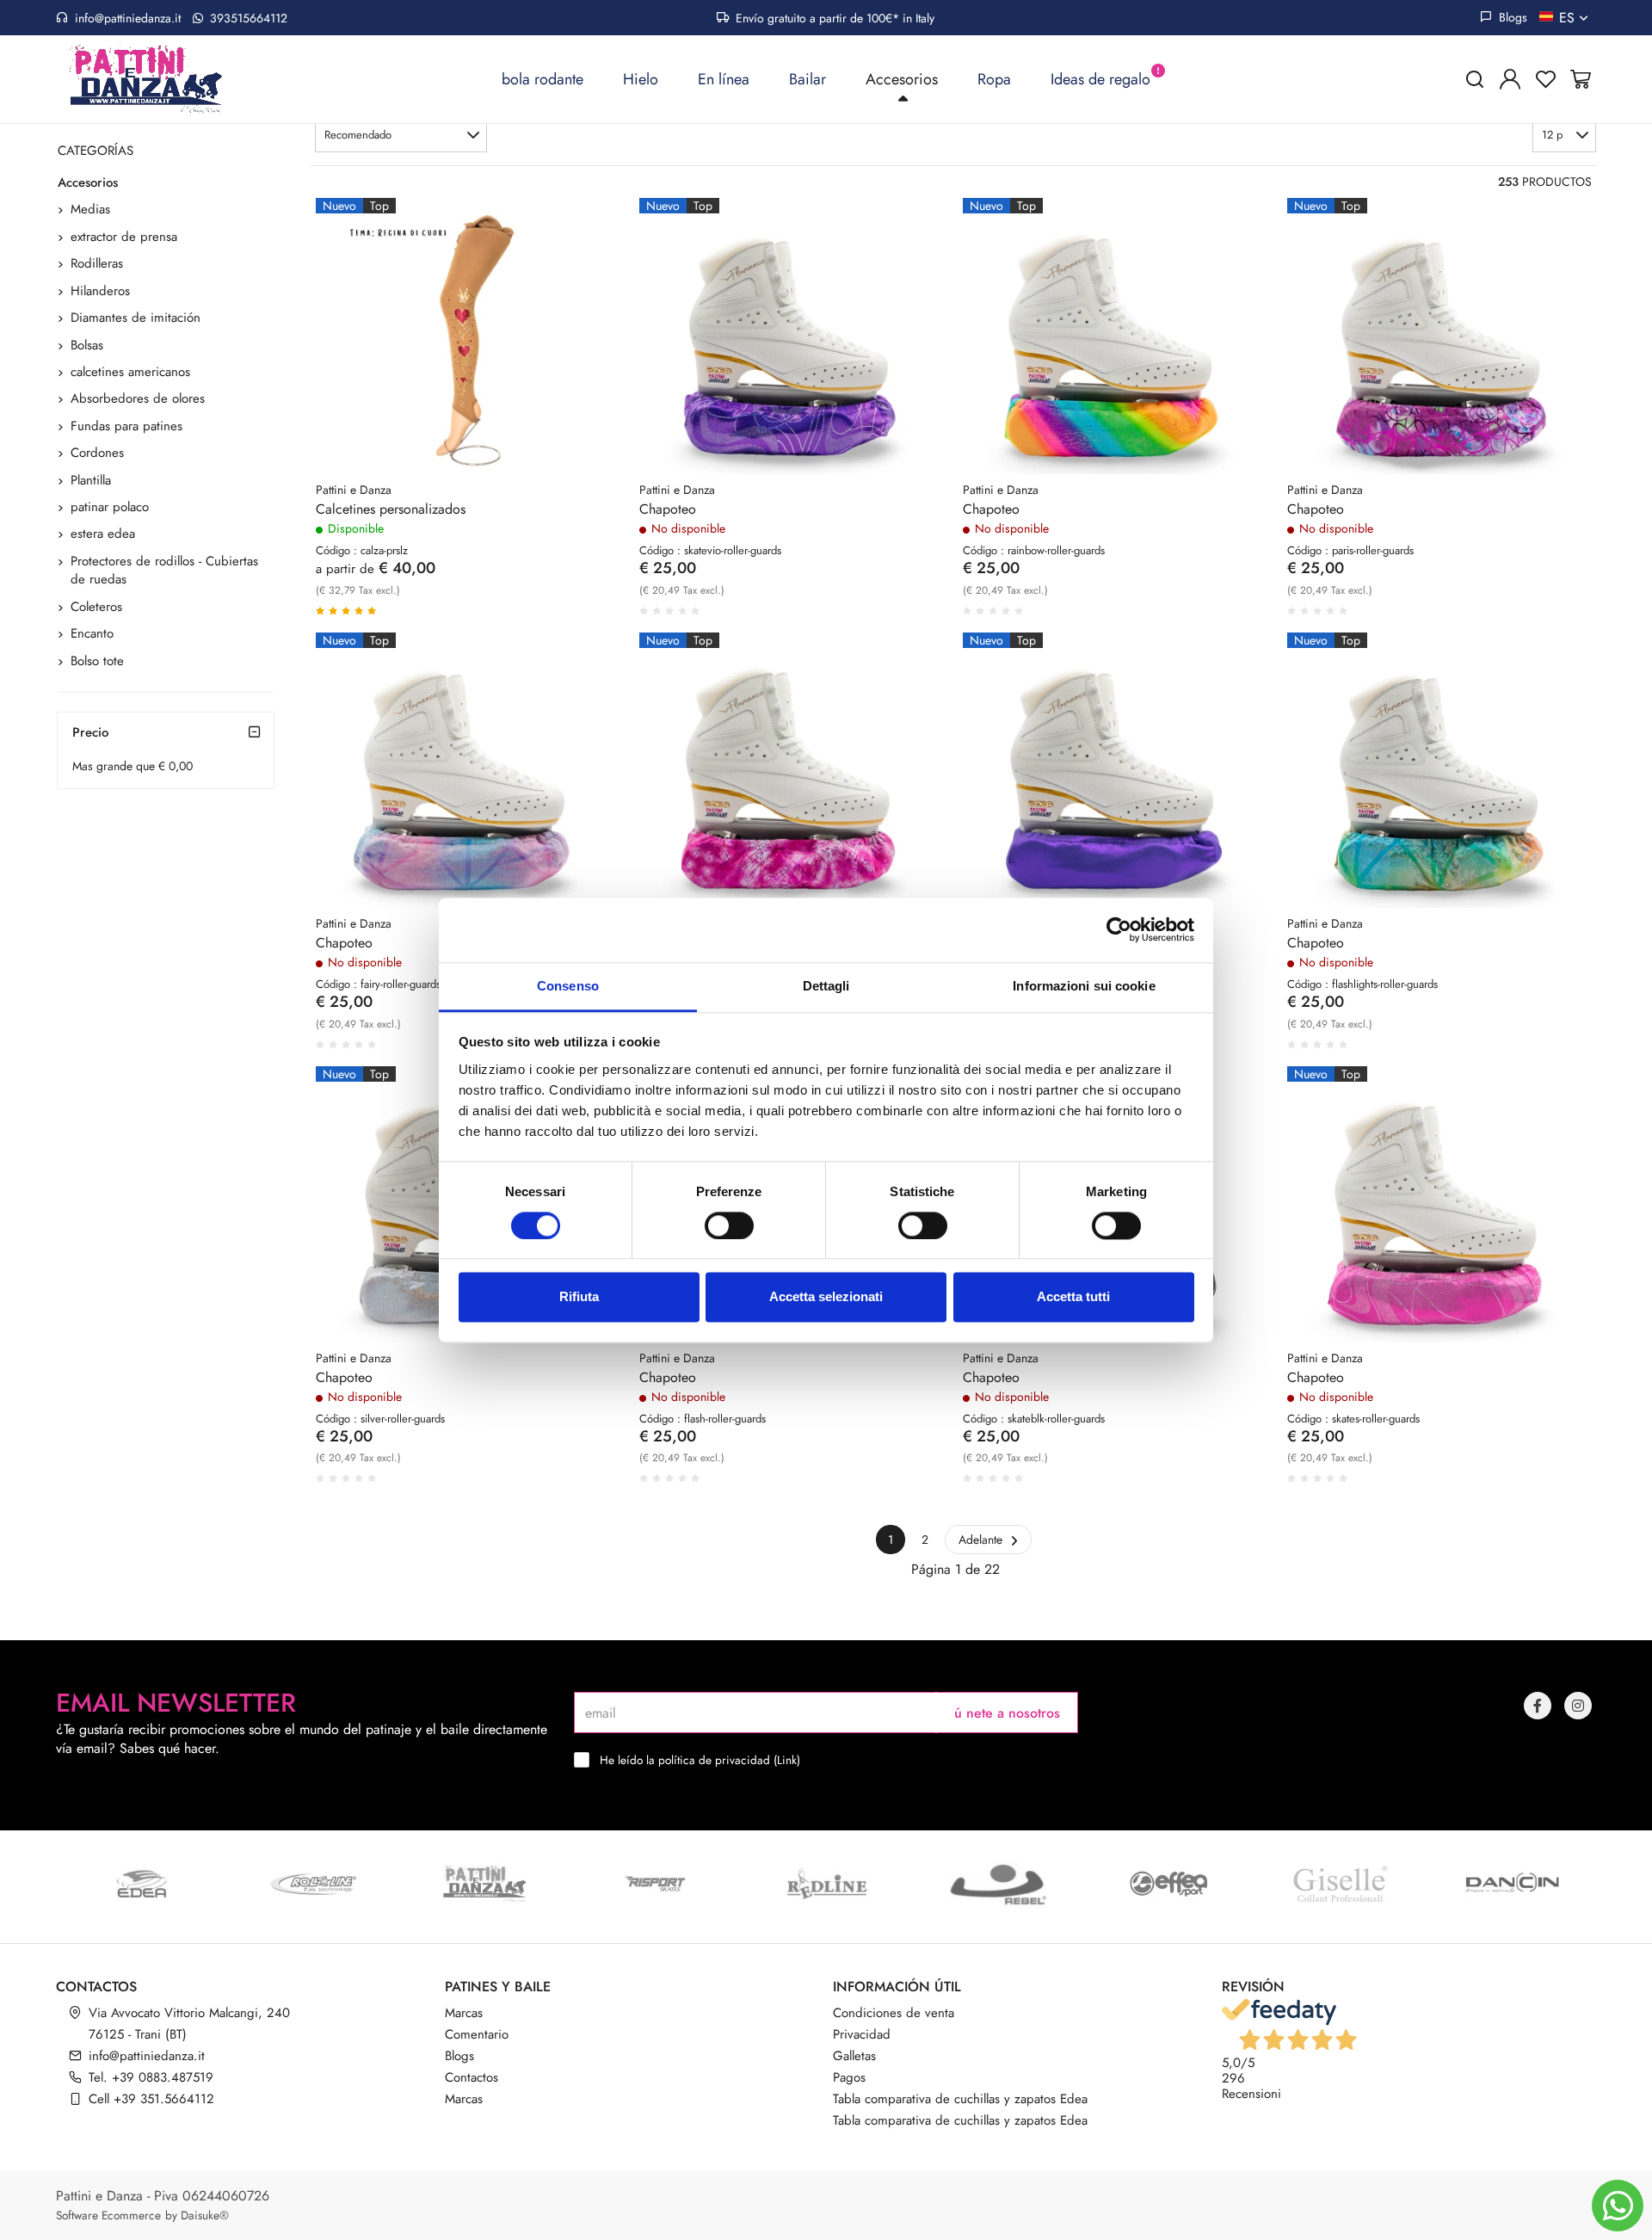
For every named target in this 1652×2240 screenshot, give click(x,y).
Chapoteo (668, 509)
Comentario (477, 2034)
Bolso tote (97, 661)
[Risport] (655, 1884)
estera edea (103, 534)
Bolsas (87, 345)
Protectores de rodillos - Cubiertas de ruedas (164, 570)
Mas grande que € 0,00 (133, 766)
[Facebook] (1538, 1706)
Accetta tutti (1073, 1297)
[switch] (729, 1225)
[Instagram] (1578, 1706)
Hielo (641, 79)
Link (787, 1760)
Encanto (92, 633)
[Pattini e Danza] (484, 1884)
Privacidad (862, 2034)
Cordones (97, 453)
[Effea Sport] (1169, 1884)
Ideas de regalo (1100, 79)
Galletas (854, 2056)
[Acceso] (1510, 79)
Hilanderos (100, 291)
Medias (90, 209)
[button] (401, 135)
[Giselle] (1340, 1884)
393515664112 (247, 18)
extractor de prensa (124, 237)
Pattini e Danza (354, 490)
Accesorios (902, 79)
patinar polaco (110, 507)
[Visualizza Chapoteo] (903, 241)
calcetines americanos (130, 372)
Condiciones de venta (894, 2013)
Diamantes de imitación (136, 318)
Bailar (808, 79)
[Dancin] (1511, 1884)
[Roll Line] (313, 1884)
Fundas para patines (126, 426)
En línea (724, 79)
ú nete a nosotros (1007, 1713)
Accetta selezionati (826, 1297)
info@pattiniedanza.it (128, 18)
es (1569, 18)
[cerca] (1475, 79)
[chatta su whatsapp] (1618, 2206)
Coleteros (96, 607)
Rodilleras (97, 263)
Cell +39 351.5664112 (151, 2099)
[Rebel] (998, 1884)
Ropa (994, 79)
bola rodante (542, 79)
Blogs (1511, 17)
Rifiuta (579, 1297)
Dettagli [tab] (826, 986)
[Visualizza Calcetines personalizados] (580, 241)
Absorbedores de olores (138, 398)
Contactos (472, 2077)
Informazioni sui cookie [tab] (1084, 986)
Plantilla (91, 480)
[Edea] (142, 1884)
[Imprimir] (580, 283)
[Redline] (826, 1884)
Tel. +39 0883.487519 (151, 2077)
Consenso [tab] (568, 986)
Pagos (849, 2077)
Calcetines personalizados (391, 509)
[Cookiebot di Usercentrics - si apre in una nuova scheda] (1119, 929)
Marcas (464, 2013)
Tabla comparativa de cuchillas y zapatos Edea (960, 2099)
